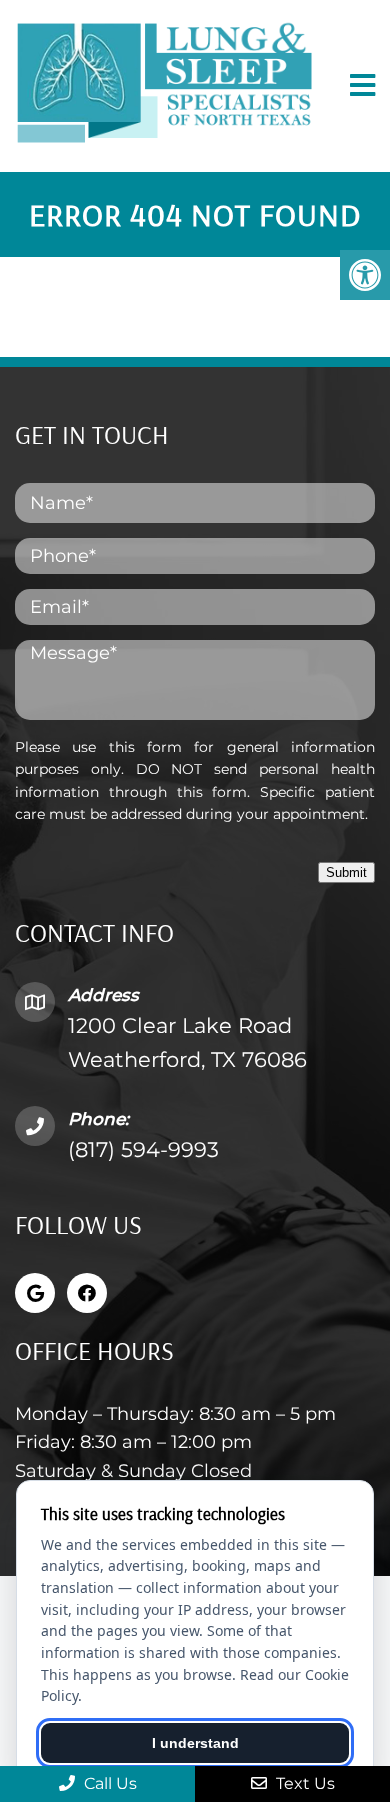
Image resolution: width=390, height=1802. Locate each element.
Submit (346, 872)
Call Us (108, 1783)
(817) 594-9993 (143, 1149)
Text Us (303, 1783)
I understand (195, 1743)
